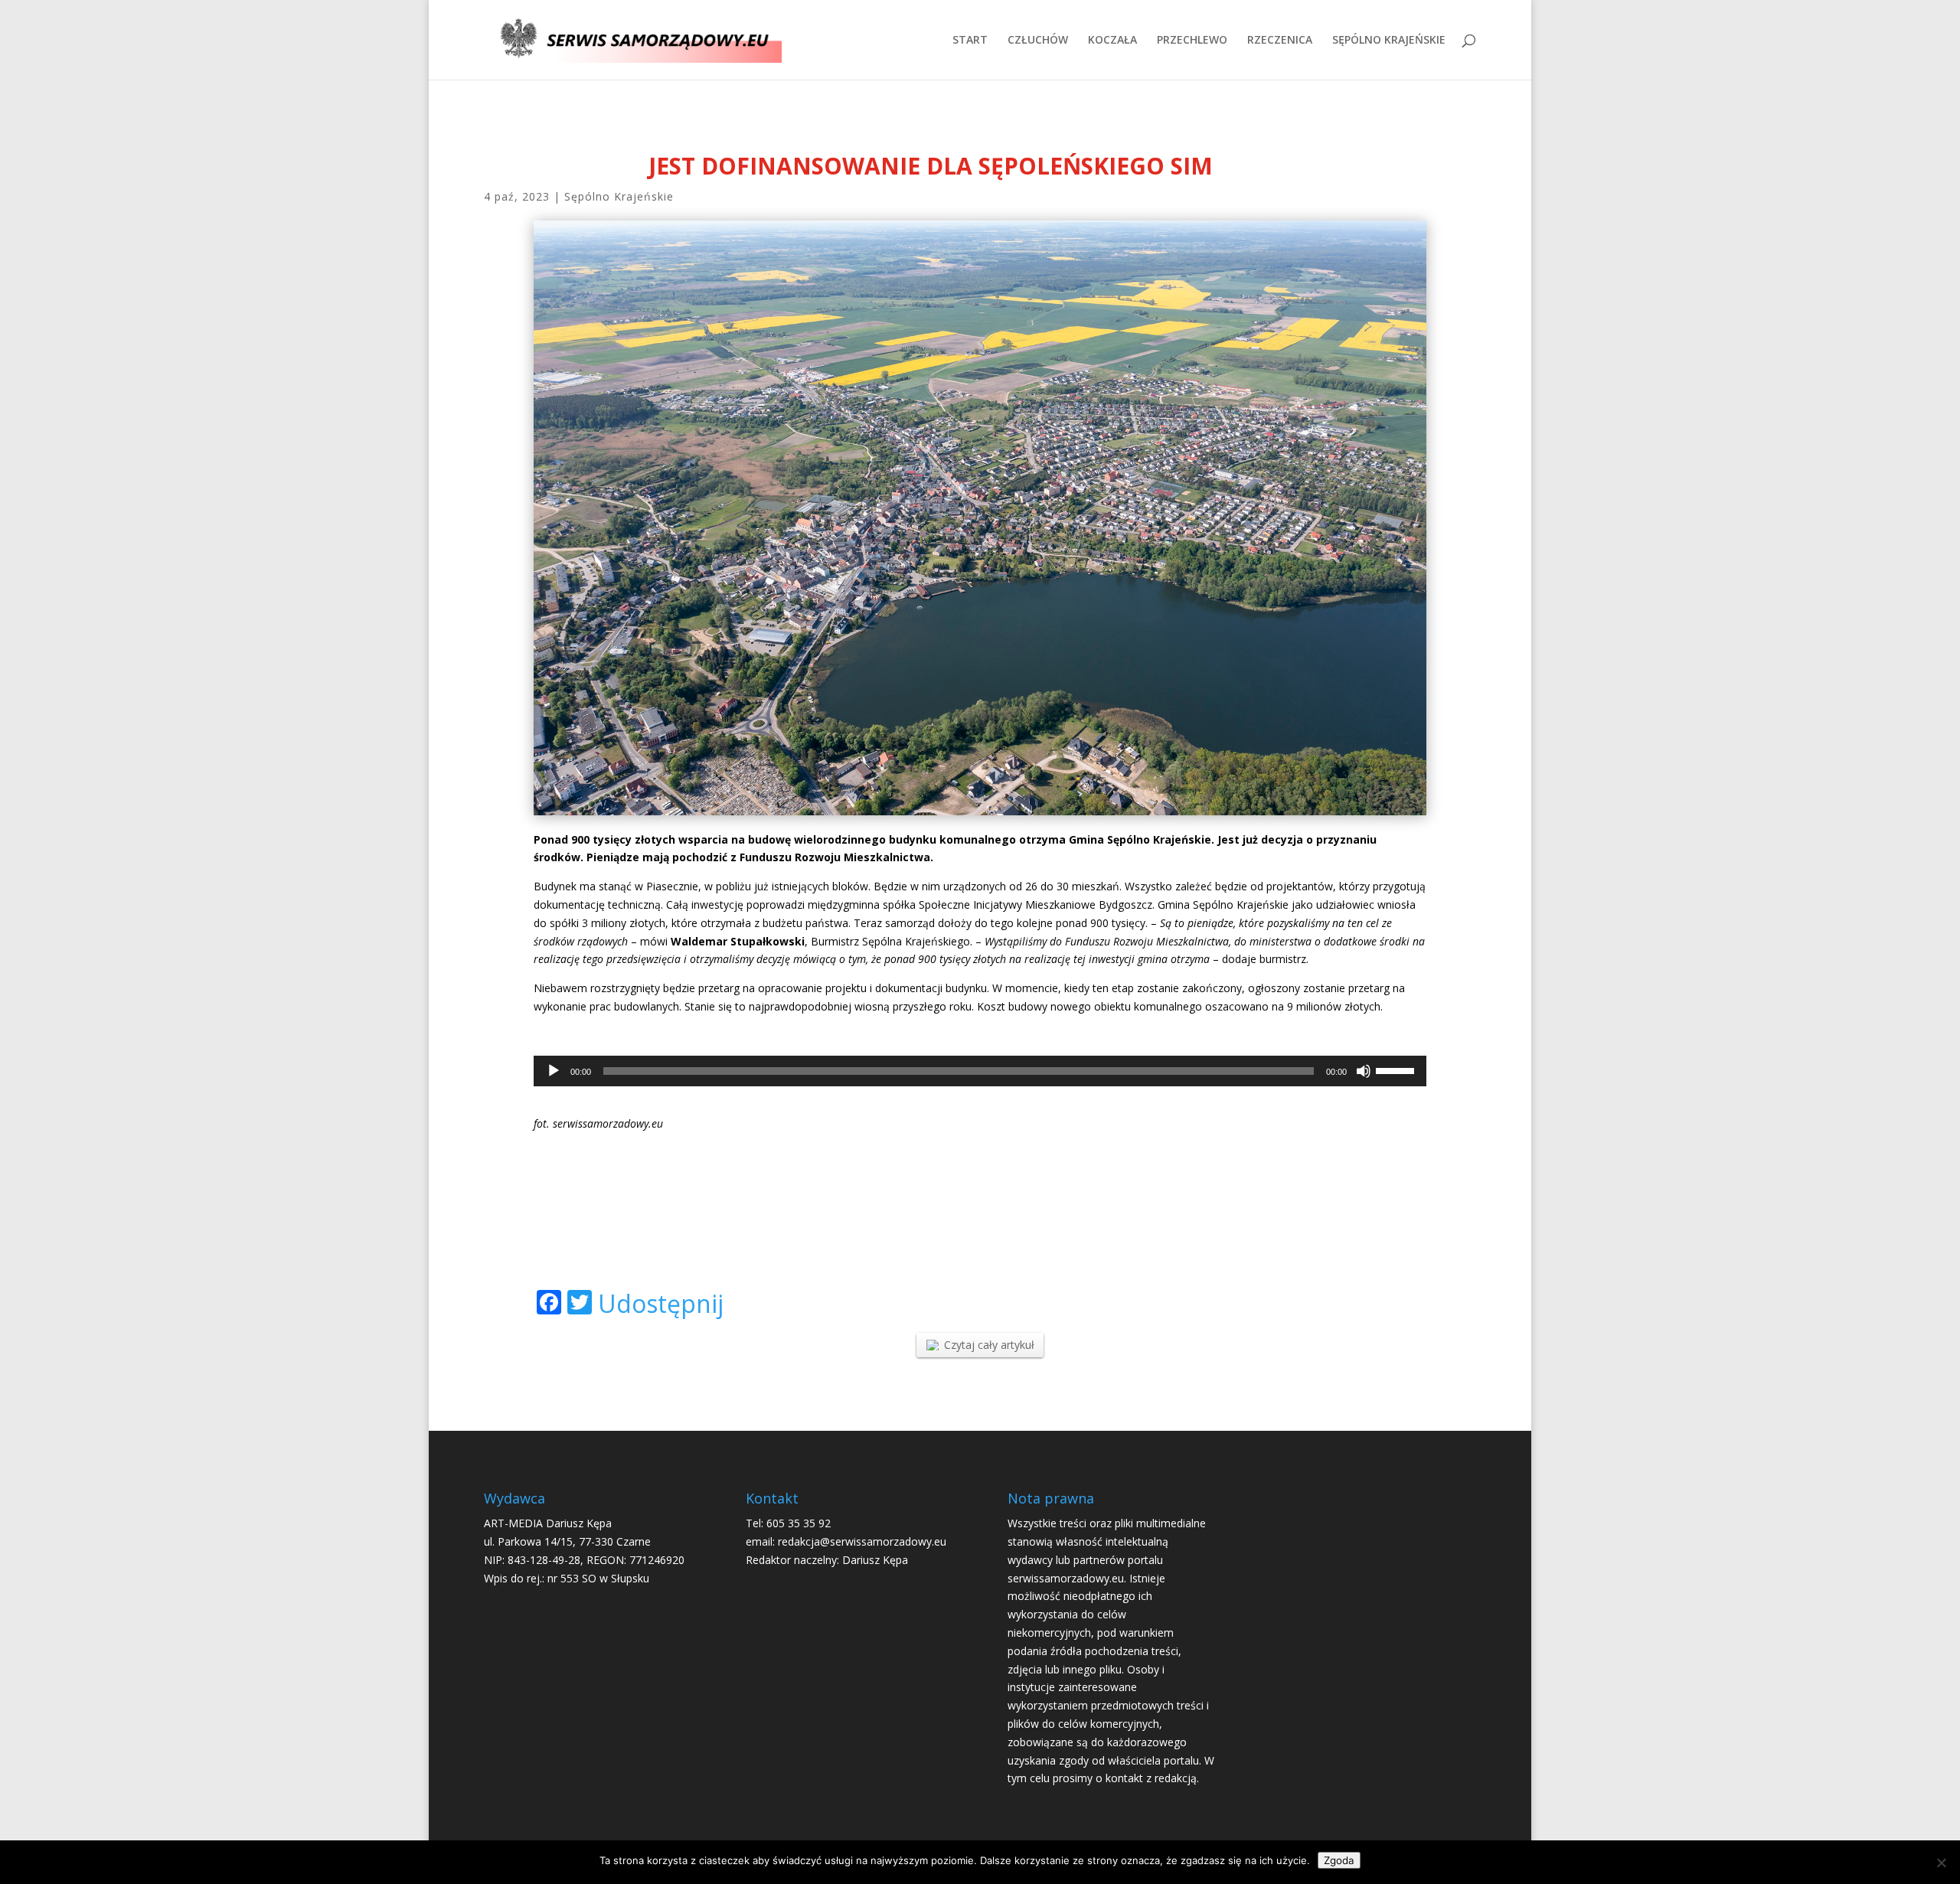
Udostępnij (661, 1304)
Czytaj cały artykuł (989, 1345)
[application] (980, 1071)
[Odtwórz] (554, 1071)
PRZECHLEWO (1192, 41)
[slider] (1397, 1069)
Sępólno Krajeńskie (619, 196)
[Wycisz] (1364, 1071)
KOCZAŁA (1112, 41)
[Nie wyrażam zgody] (1941, 1863)
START (970, 41)
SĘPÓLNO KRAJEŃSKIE (1389, 41)
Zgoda (1339, 1860)
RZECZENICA (1280, 41)
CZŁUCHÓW (1038, 41)
